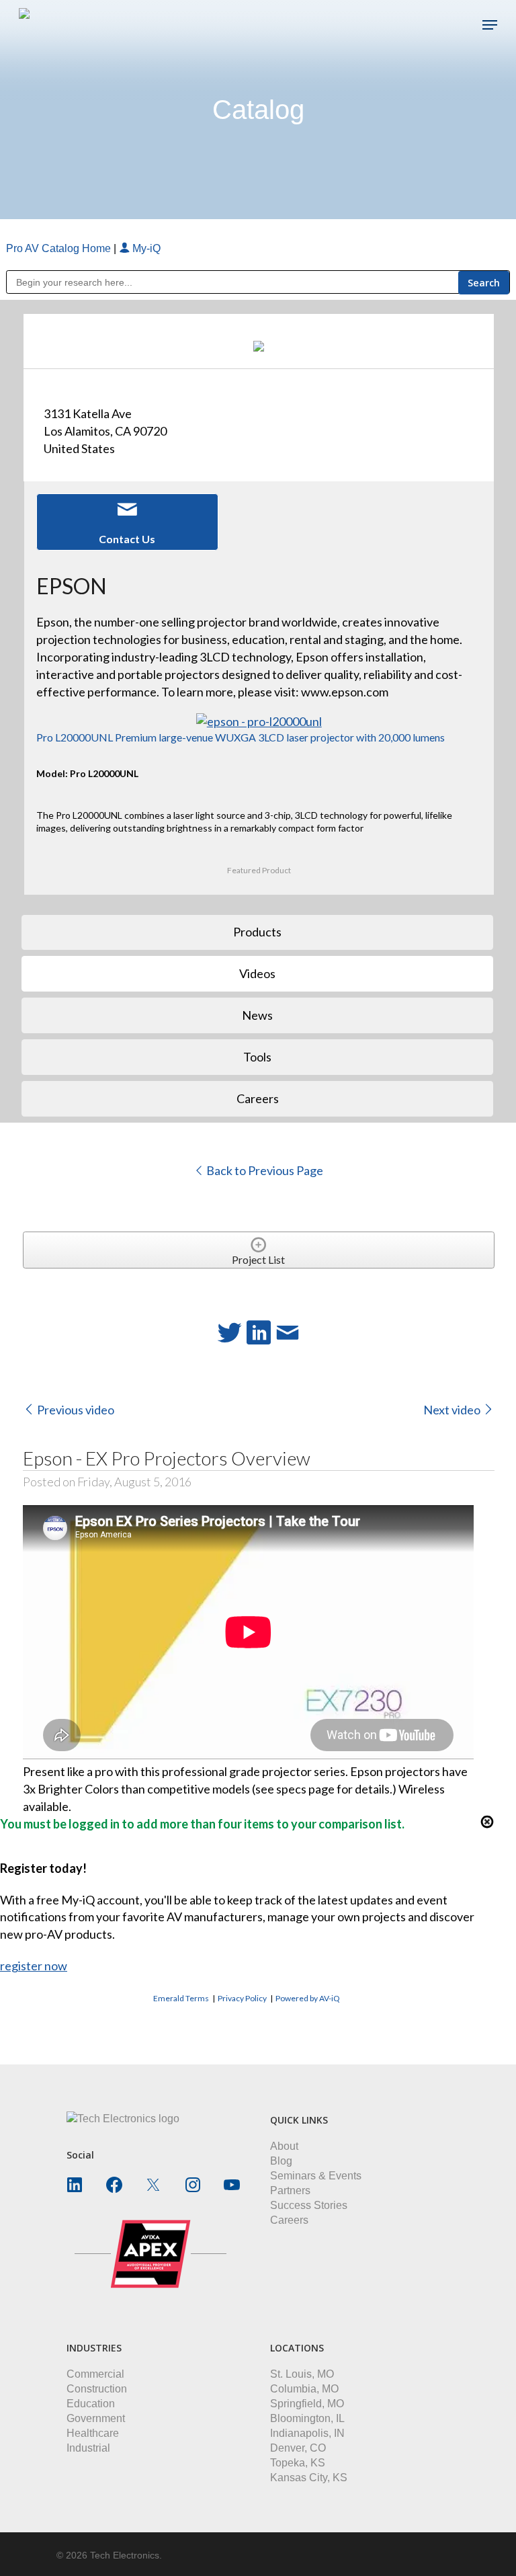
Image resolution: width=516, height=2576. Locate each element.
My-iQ (145, 248)
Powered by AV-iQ (308, 1998)
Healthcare (93, 2433)
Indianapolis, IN (307, 2433)
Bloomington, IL (307, 2418)
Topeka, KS (298, 2463)
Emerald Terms (181, 1998)
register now (34, 1966)
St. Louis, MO (302, 2374)
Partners (290, 2190)
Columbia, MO (304, 2389)
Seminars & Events (316, 2176)
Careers (289, 2220)
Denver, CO (298, 2448)
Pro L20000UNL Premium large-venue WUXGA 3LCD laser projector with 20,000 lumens (241, 737)
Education (91, 2404)
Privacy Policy (242, 1998)
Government (96, 2418)
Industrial (88, 2448)
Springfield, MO (307, 2404)
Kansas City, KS (309, 2478)
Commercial (95, 2374)
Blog (281, 2161)
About (284, 2146)
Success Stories (309, 2205)
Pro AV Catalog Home (60, 248)
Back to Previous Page (264, 1170)
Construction (97, 2389)
